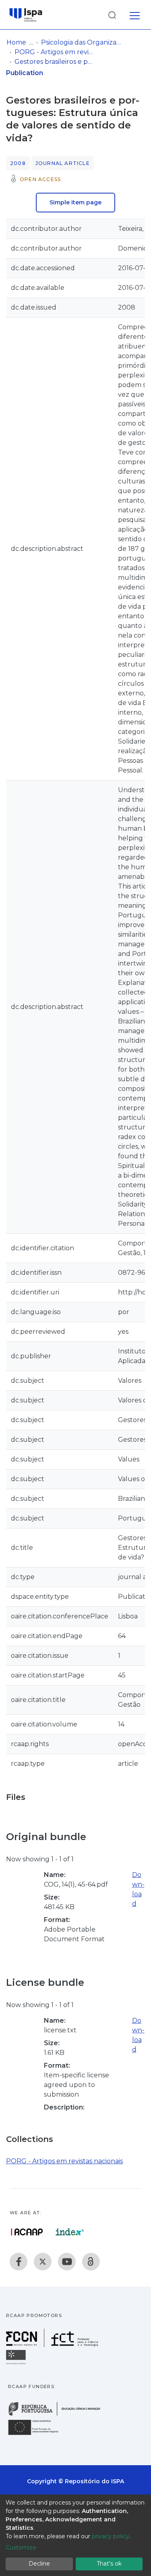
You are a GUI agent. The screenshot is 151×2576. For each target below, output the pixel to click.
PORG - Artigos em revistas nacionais (55, 52)
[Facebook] (19, 2262)
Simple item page (75, 202)
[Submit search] (112, 15)
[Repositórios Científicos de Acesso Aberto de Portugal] (27, 2232)
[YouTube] (67, 2262)
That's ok (109, 2564)
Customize (21, 2547)
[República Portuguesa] (58, 2415)
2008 (18, 163)
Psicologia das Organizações (81, 42)
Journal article (63, 163)
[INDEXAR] (70, 2232)
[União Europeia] (38, 2434)
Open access (40, 179)
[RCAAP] (91, 2262)
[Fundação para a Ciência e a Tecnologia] (53, 2345)
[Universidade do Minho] (17, 2364)
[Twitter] (43, 2262)
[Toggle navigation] (135, 14)
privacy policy (111, 2536)
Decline (39, 2564)
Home (16, 42)
